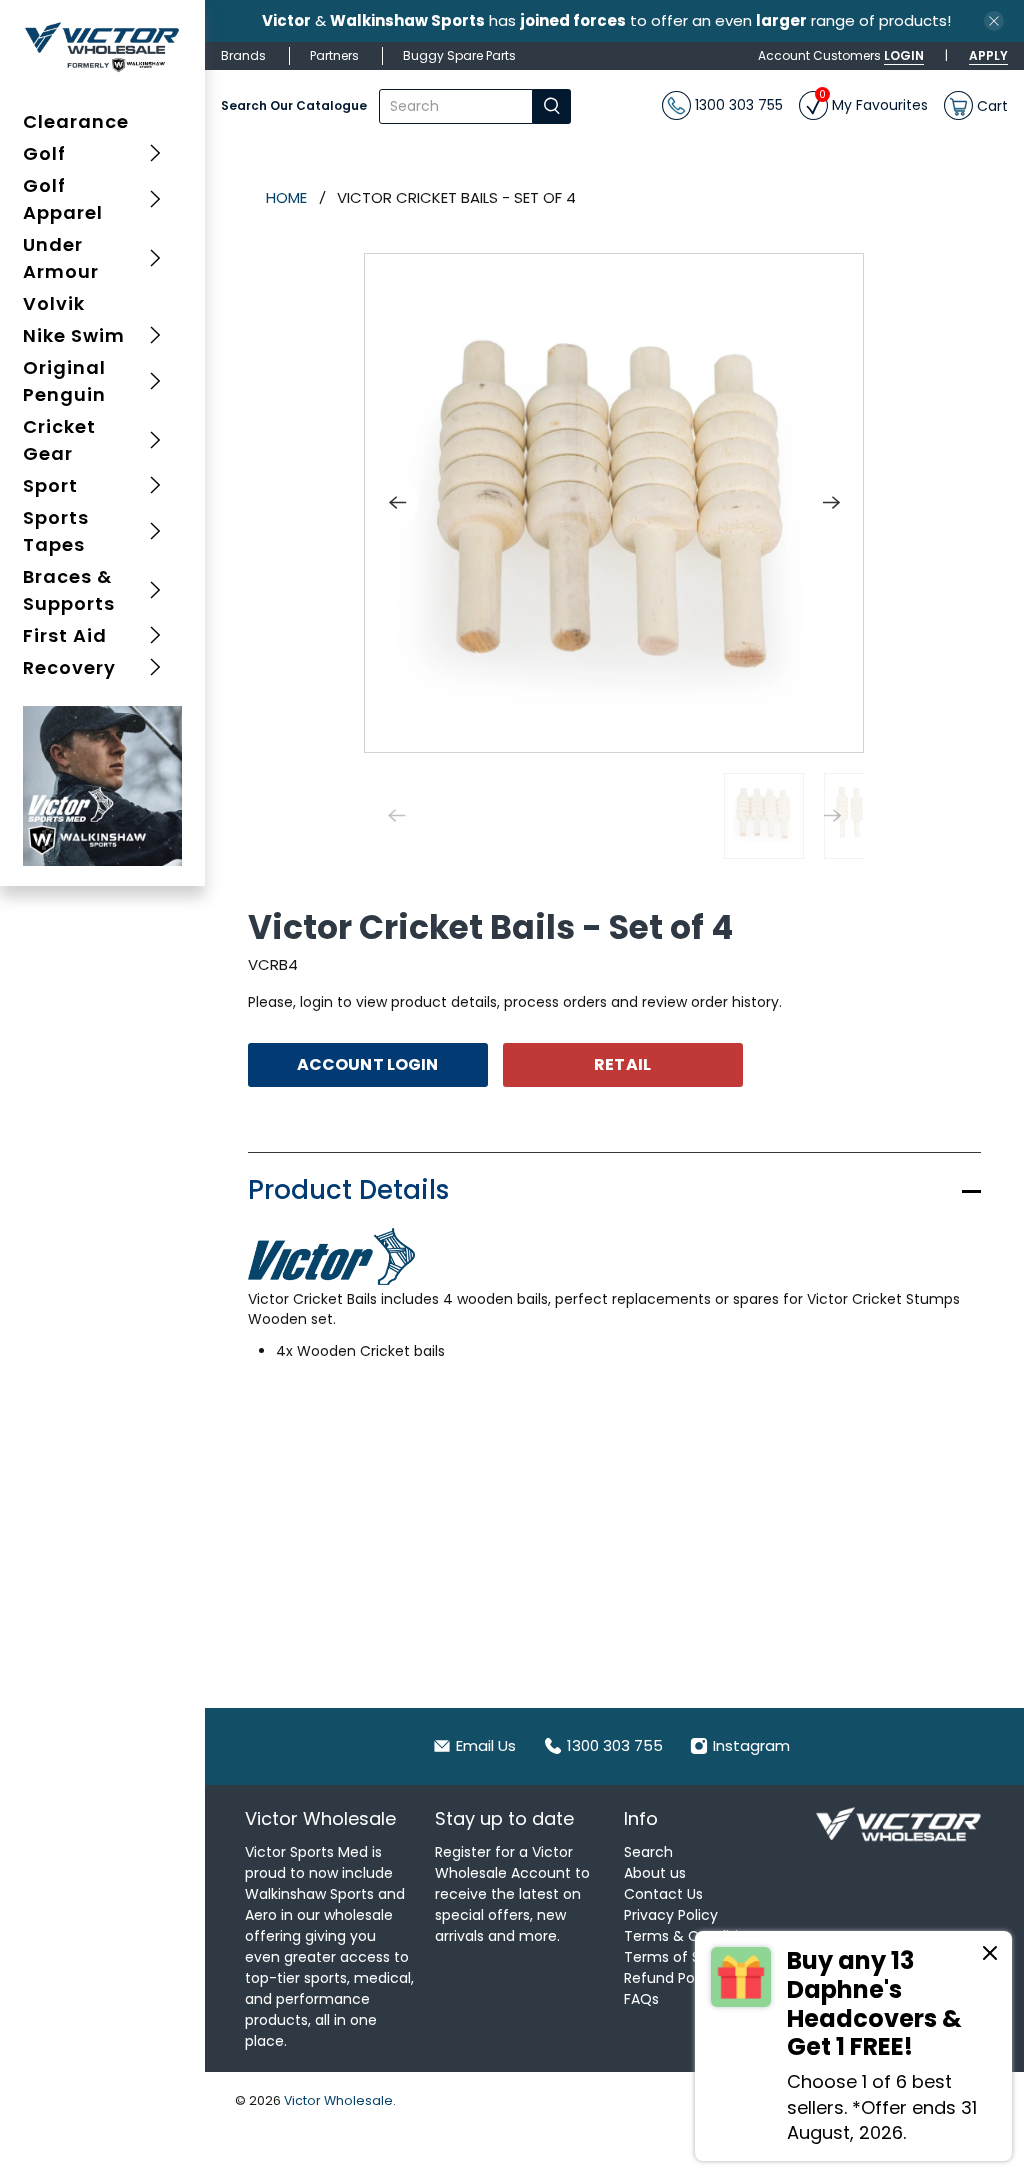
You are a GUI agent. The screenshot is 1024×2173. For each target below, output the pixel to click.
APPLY (988, 55)
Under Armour (61, 258)
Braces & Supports (69, 590)
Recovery (69, 667)
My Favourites (873, 103)
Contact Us (663, 1894)
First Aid (65, 635)
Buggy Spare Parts (459, 55)
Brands (243, 55)
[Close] (990, 1956)
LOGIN (904, 55)
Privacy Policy (671, 1915)
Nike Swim (74, 335)
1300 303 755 (737, 105)
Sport (50, 485)
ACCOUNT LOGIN (367, 1064)
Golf (44, 153)
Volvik (54, 303)
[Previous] (397, 503)
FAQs (641, 1999)
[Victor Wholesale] (103, 46)
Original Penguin (64, 381)
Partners (334, 55)
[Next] (831, 503)
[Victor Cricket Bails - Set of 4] (614, 503)
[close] (994, 21)
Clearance (76, 121)
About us (655, 1873)
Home (286, 197)
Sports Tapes (56, 531)
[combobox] (456, 106)
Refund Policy (671, 1978)
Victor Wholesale (338, 2100)
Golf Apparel (63, 199)
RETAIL (622, 1064)
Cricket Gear (59, 440)
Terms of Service (683, 1957)
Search (648, 1852)
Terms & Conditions (693, 1936)
